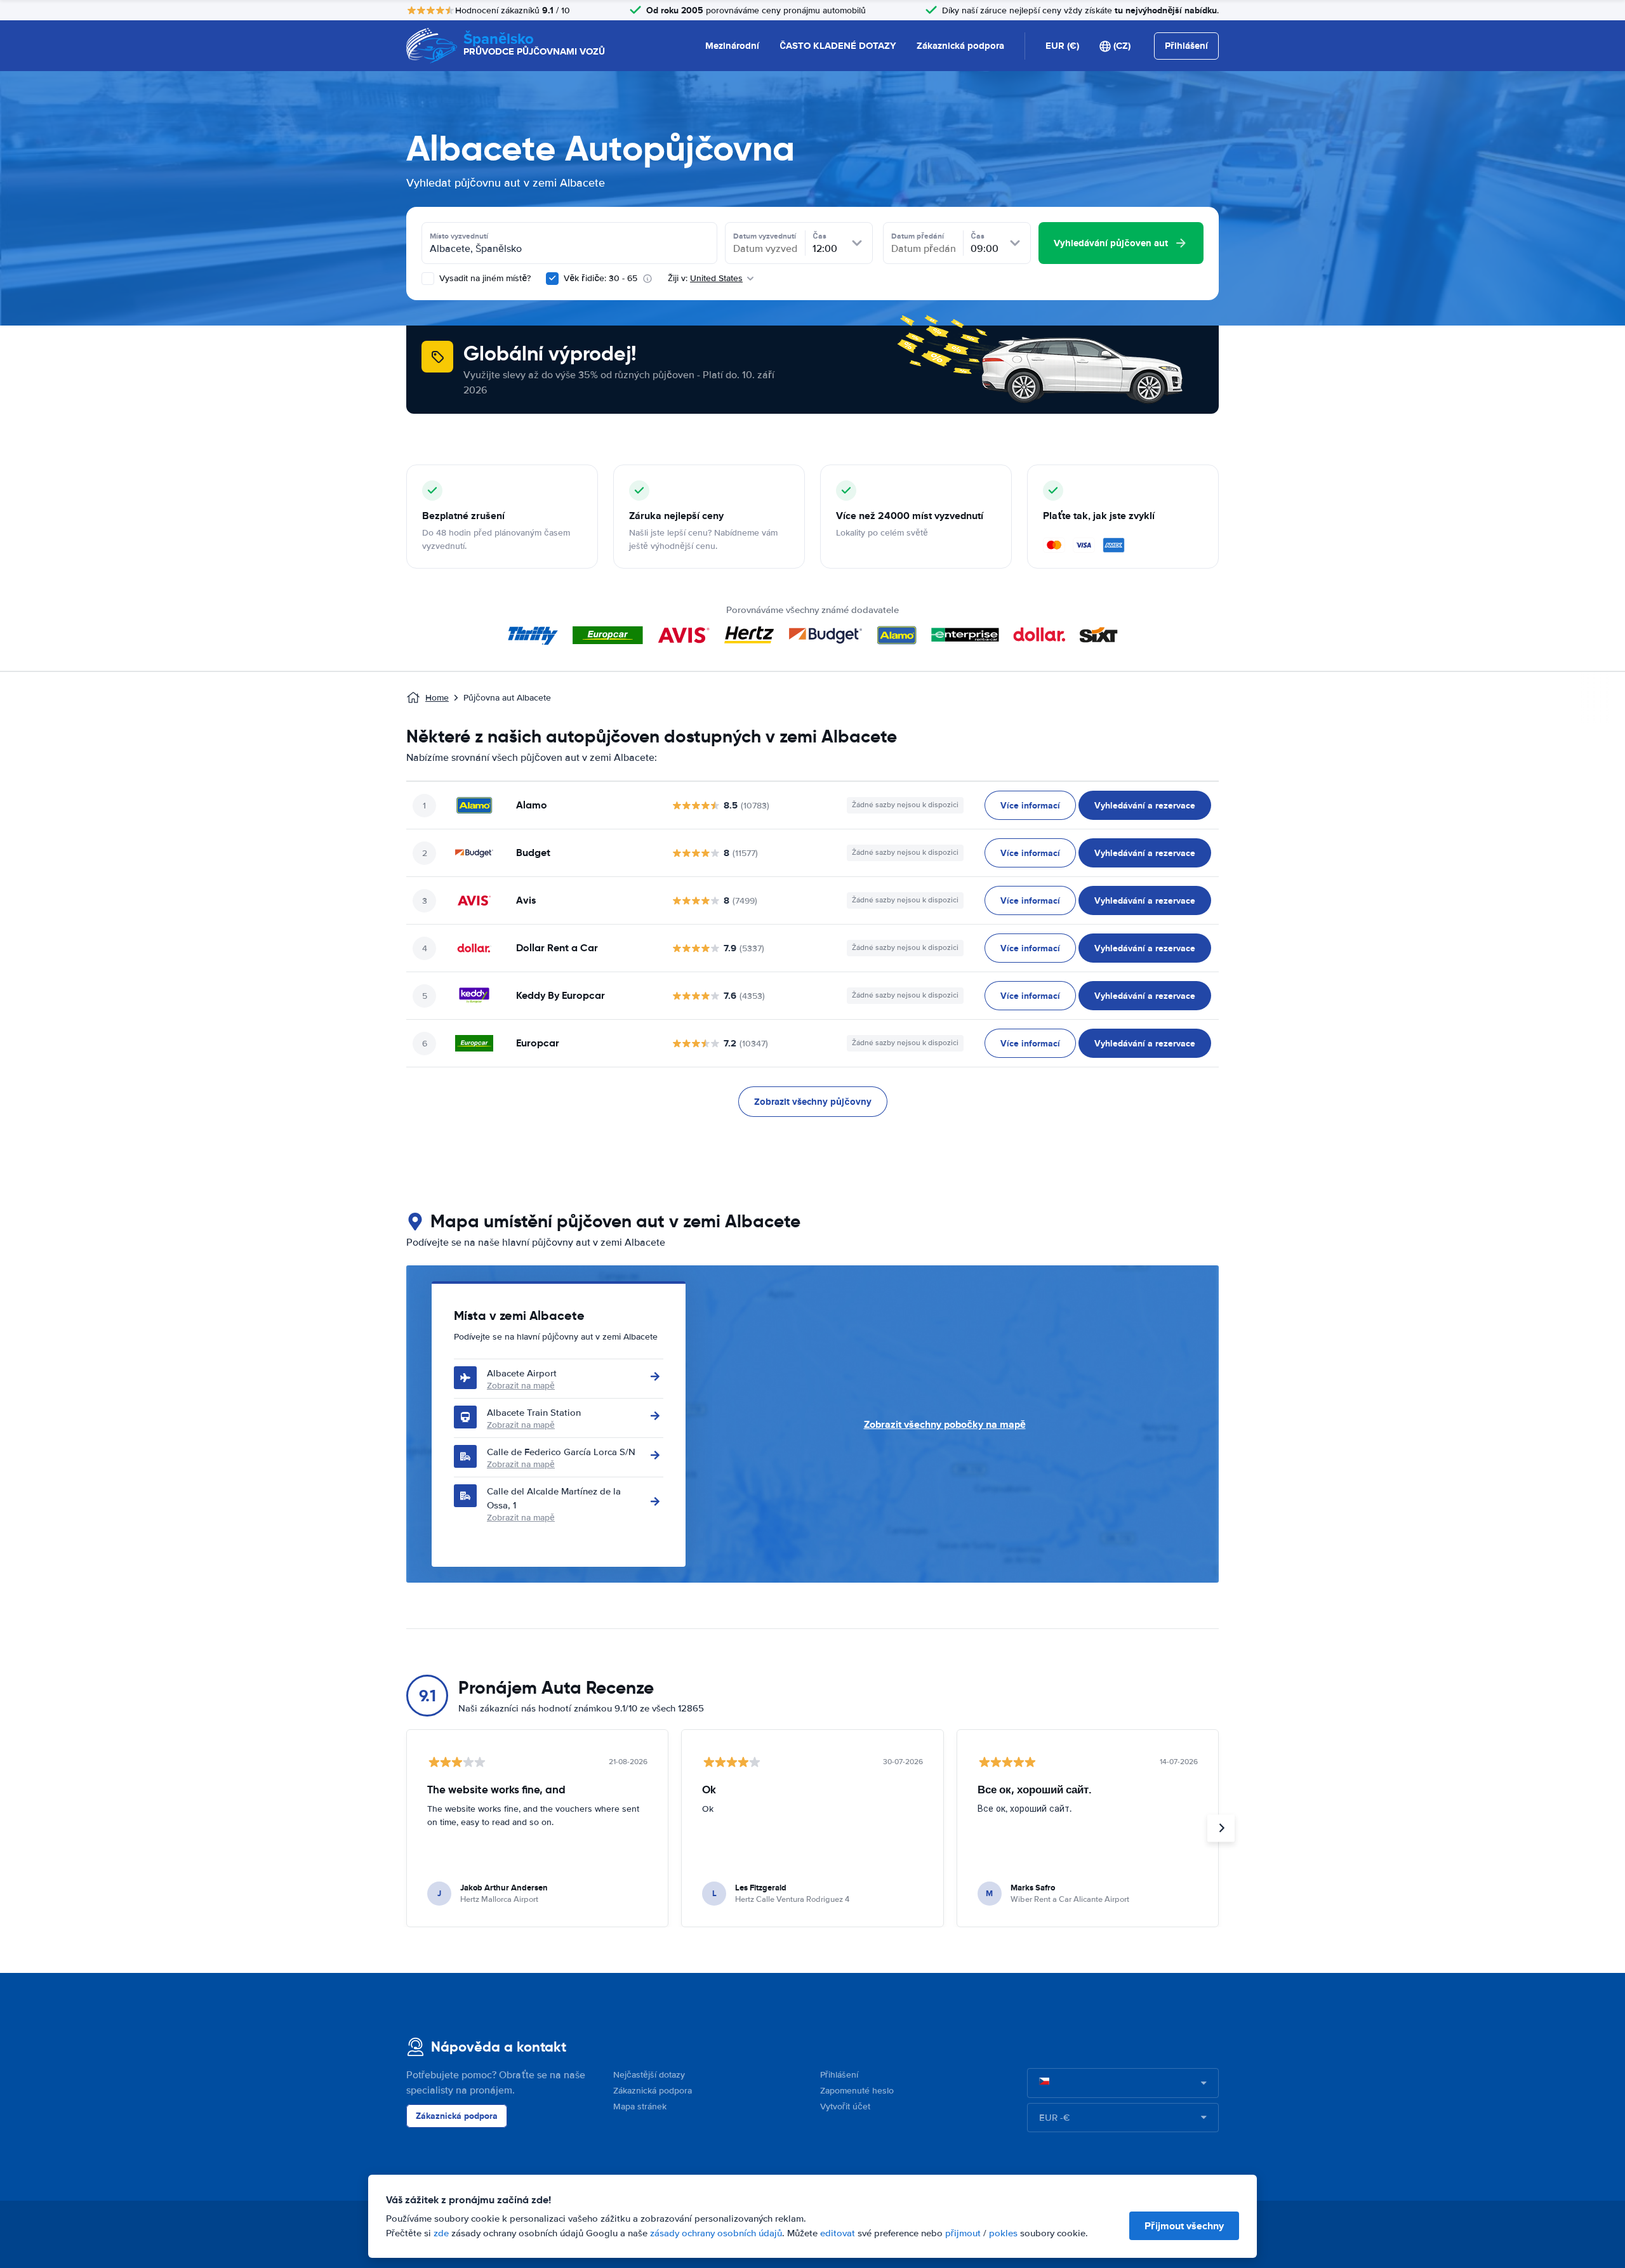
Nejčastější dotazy (649, 2075)
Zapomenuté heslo (857, 2091)
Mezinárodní (732, 46)
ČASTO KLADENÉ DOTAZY (838, 46)
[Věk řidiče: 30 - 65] (552, 279)
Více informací (1030, 805)
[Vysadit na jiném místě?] (428, 279)
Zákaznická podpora (960, 46)
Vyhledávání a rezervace (1145, 805)
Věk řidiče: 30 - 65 (600, 278)
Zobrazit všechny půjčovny (813, 1102)
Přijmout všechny (1184, 2226)
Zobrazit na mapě (521, 1386)
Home (437, 698)
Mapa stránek (640, 2106)
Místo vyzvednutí (459, 236)
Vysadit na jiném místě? (484, 278)
